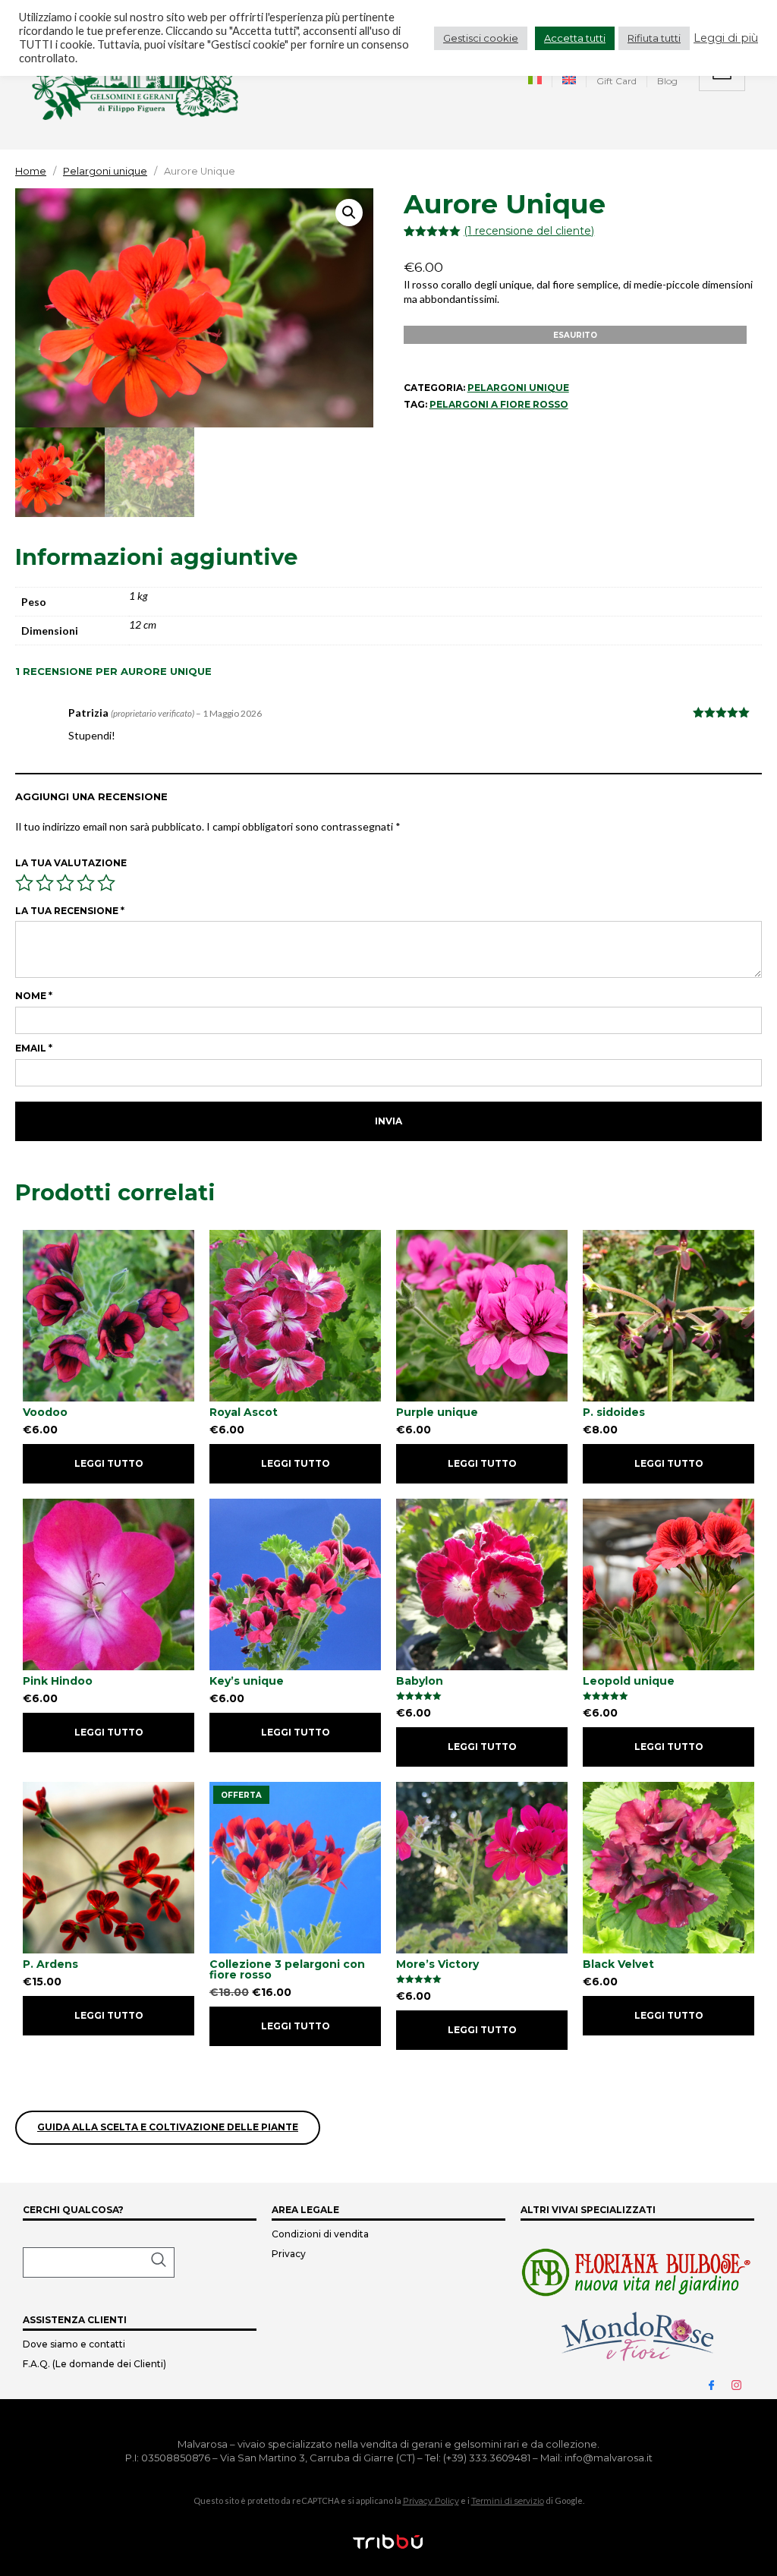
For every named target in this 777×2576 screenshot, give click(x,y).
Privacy (289, 2254)
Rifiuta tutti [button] (654, 38)
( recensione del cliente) (529, 231)
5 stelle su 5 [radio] (106, 883)
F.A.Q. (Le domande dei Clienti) (94, 2364)
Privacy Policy (431, 2501)
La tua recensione (70, 911)
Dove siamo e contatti (74, 2344)
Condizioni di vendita (320, 2234)
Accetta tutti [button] (575, 38)
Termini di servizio (508, 2501)
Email (34, 1048)
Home (31, 171)
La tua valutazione (71, 863)
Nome (34, 996)
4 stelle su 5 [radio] (86, 883)
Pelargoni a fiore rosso (499, 404)
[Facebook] (718, 2384)
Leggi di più (726, 38)
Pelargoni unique (105, 171)
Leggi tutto (109, 1463)
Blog (667, 81)
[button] (349, 213)
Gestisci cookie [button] (481, 38)
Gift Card (617, 81)
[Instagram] (743, 2384)
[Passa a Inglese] (569, 82)
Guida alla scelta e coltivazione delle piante (168, 2127)
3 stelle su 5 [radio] (65, 883)
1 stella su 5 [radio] (24, 883)
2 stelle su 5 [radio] (45, 883)
